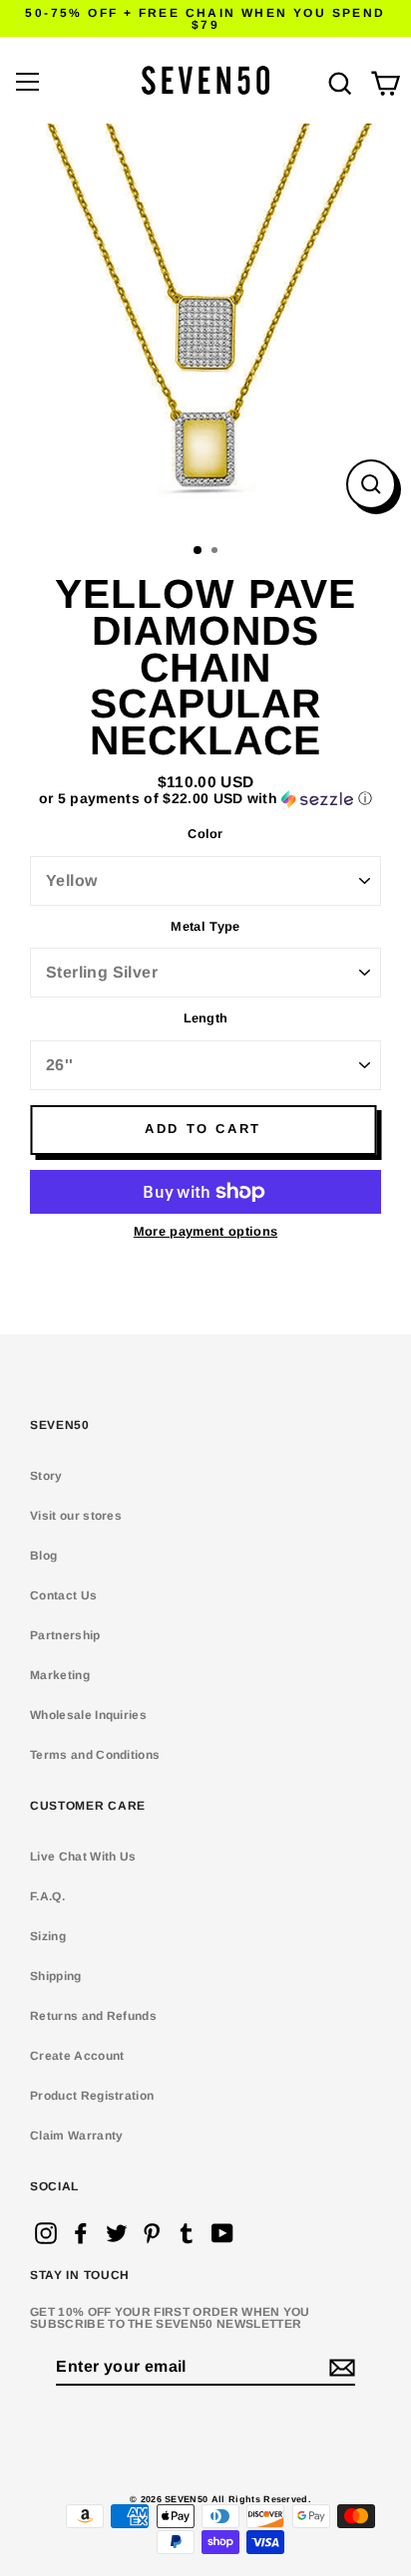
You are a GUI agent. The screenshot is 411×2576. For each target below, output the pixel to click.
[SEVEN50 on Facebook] (81, 2233)
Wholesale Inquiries (88, 1715)
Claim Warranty (76, 2136)
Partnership (65, 1635)
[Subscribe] (339, 2368)
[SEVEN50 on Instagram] (46, 2233)
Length (206, 1019)
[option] (205, 329)
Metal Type (205, 927)
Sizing (48, 1936)
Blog (43, 1556)
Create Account (77, 2056)
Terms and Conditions (95, 1755)
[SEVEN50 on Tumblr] (187, 2233)
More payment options (205, 1232)
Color (205, 835)
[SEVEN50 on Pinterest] (152, 2233)
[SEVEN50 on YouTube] (222, 2233)
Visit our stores (76, 1516)
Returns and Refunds (93, 2016)
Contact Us (63, 1595)
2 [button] (216, 552)
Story (46, 1476)
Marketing (60, 1675)
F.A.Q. (47, 1896)
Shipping (56, 1976)
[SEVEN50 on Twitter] (117, 2233)
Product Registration (92, 2096)
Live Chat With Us (83, 1857)
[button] (205, 799)
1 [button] (199, 551)
